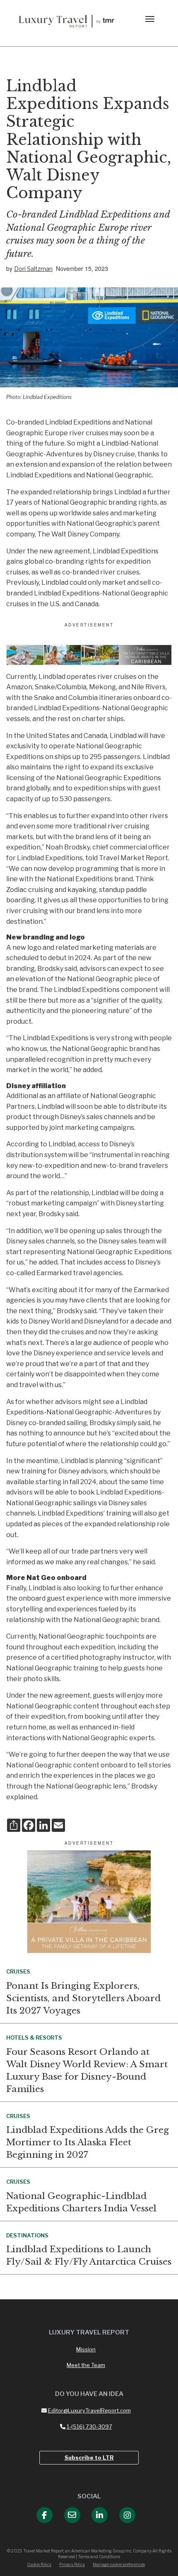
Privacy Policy (72, 2564)
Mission (86, 2349)
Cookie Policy (39, 2564)
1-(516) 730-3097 (89, 2427)
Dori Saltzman (33, 269)
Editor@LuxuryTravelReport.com (89, 2410)
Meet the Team (86, 2365)
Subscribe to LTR (89, 2457)
